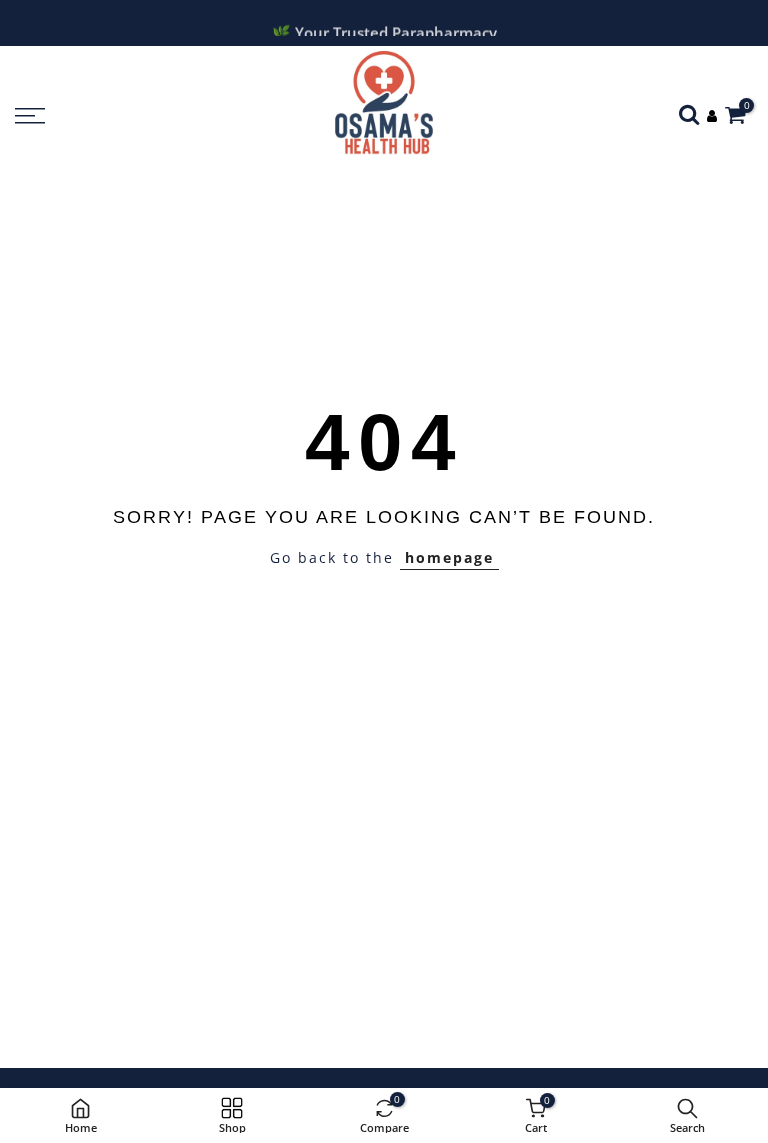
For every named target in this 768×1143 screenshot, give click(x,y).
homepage (449, 557)
